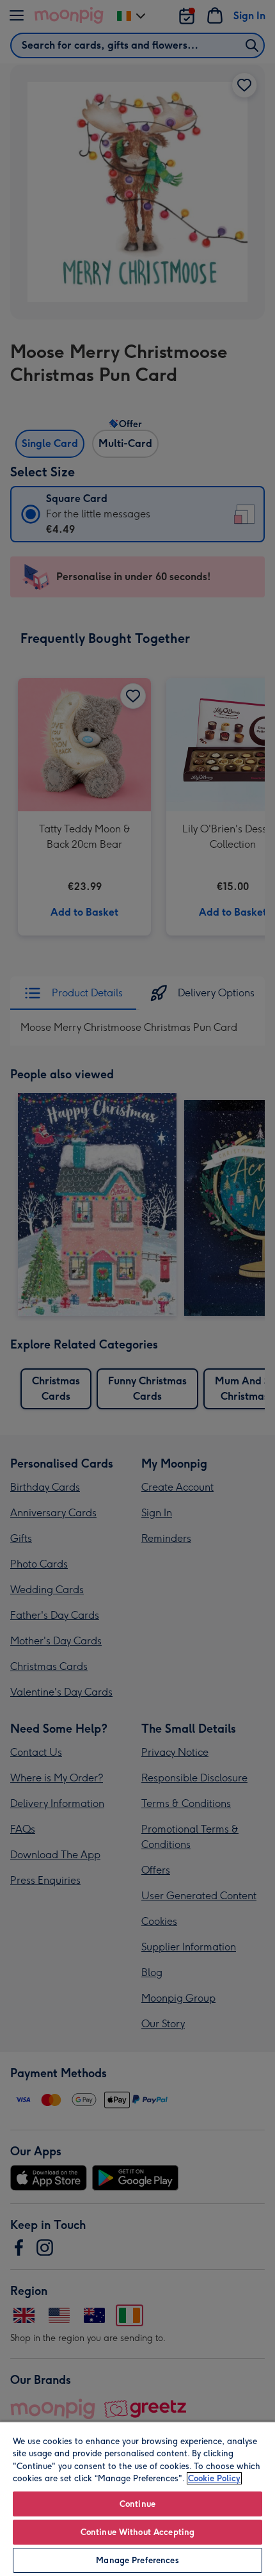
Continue (137, 2504)
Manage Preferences (137, 2560)
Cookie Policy (214, 2478)
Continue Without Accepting (137, 2532)
